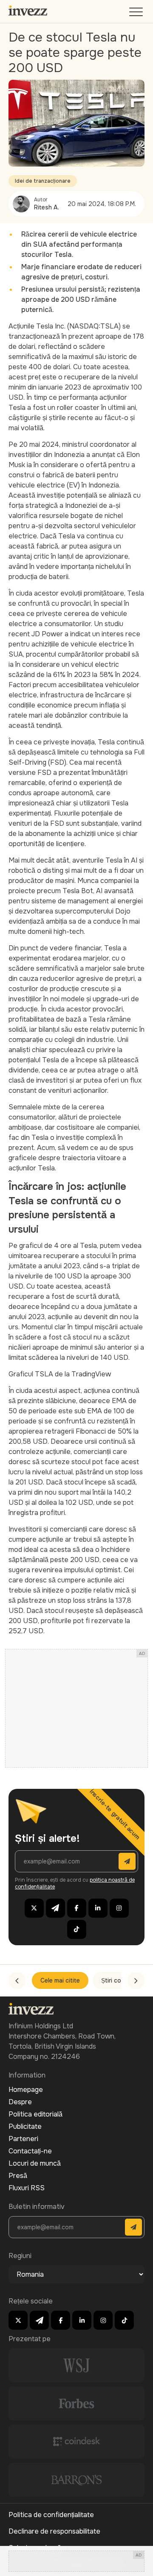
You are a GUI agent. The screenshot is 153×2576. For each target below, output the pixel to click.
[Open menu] (137, 14)
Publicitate (25, 2126)
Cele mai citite (60, 1980)
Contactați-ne (30, 2151)
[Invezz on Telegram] (55, 1908)
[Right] (136, 1980)
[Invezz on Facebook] (77, 1908)
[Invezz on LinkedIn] (98, 1908)
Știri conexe (118, 1980)
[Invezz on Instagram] (119, 1908)
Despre (20, 2102)
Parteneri (23, 2139)
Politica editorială (35, 2114)
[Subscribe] (127, 1861)
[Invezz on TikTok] (77, 1929)
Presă (18, 2176)
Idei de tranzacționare (43, 181)
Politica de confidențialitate (51, 2515)
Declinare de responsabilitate (54, 2531)
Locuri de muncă (35, 2163)
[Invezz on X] (34, 1908)
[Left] (17, 1980)
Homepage (26, 2090)
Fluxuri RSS (27, 2188)
